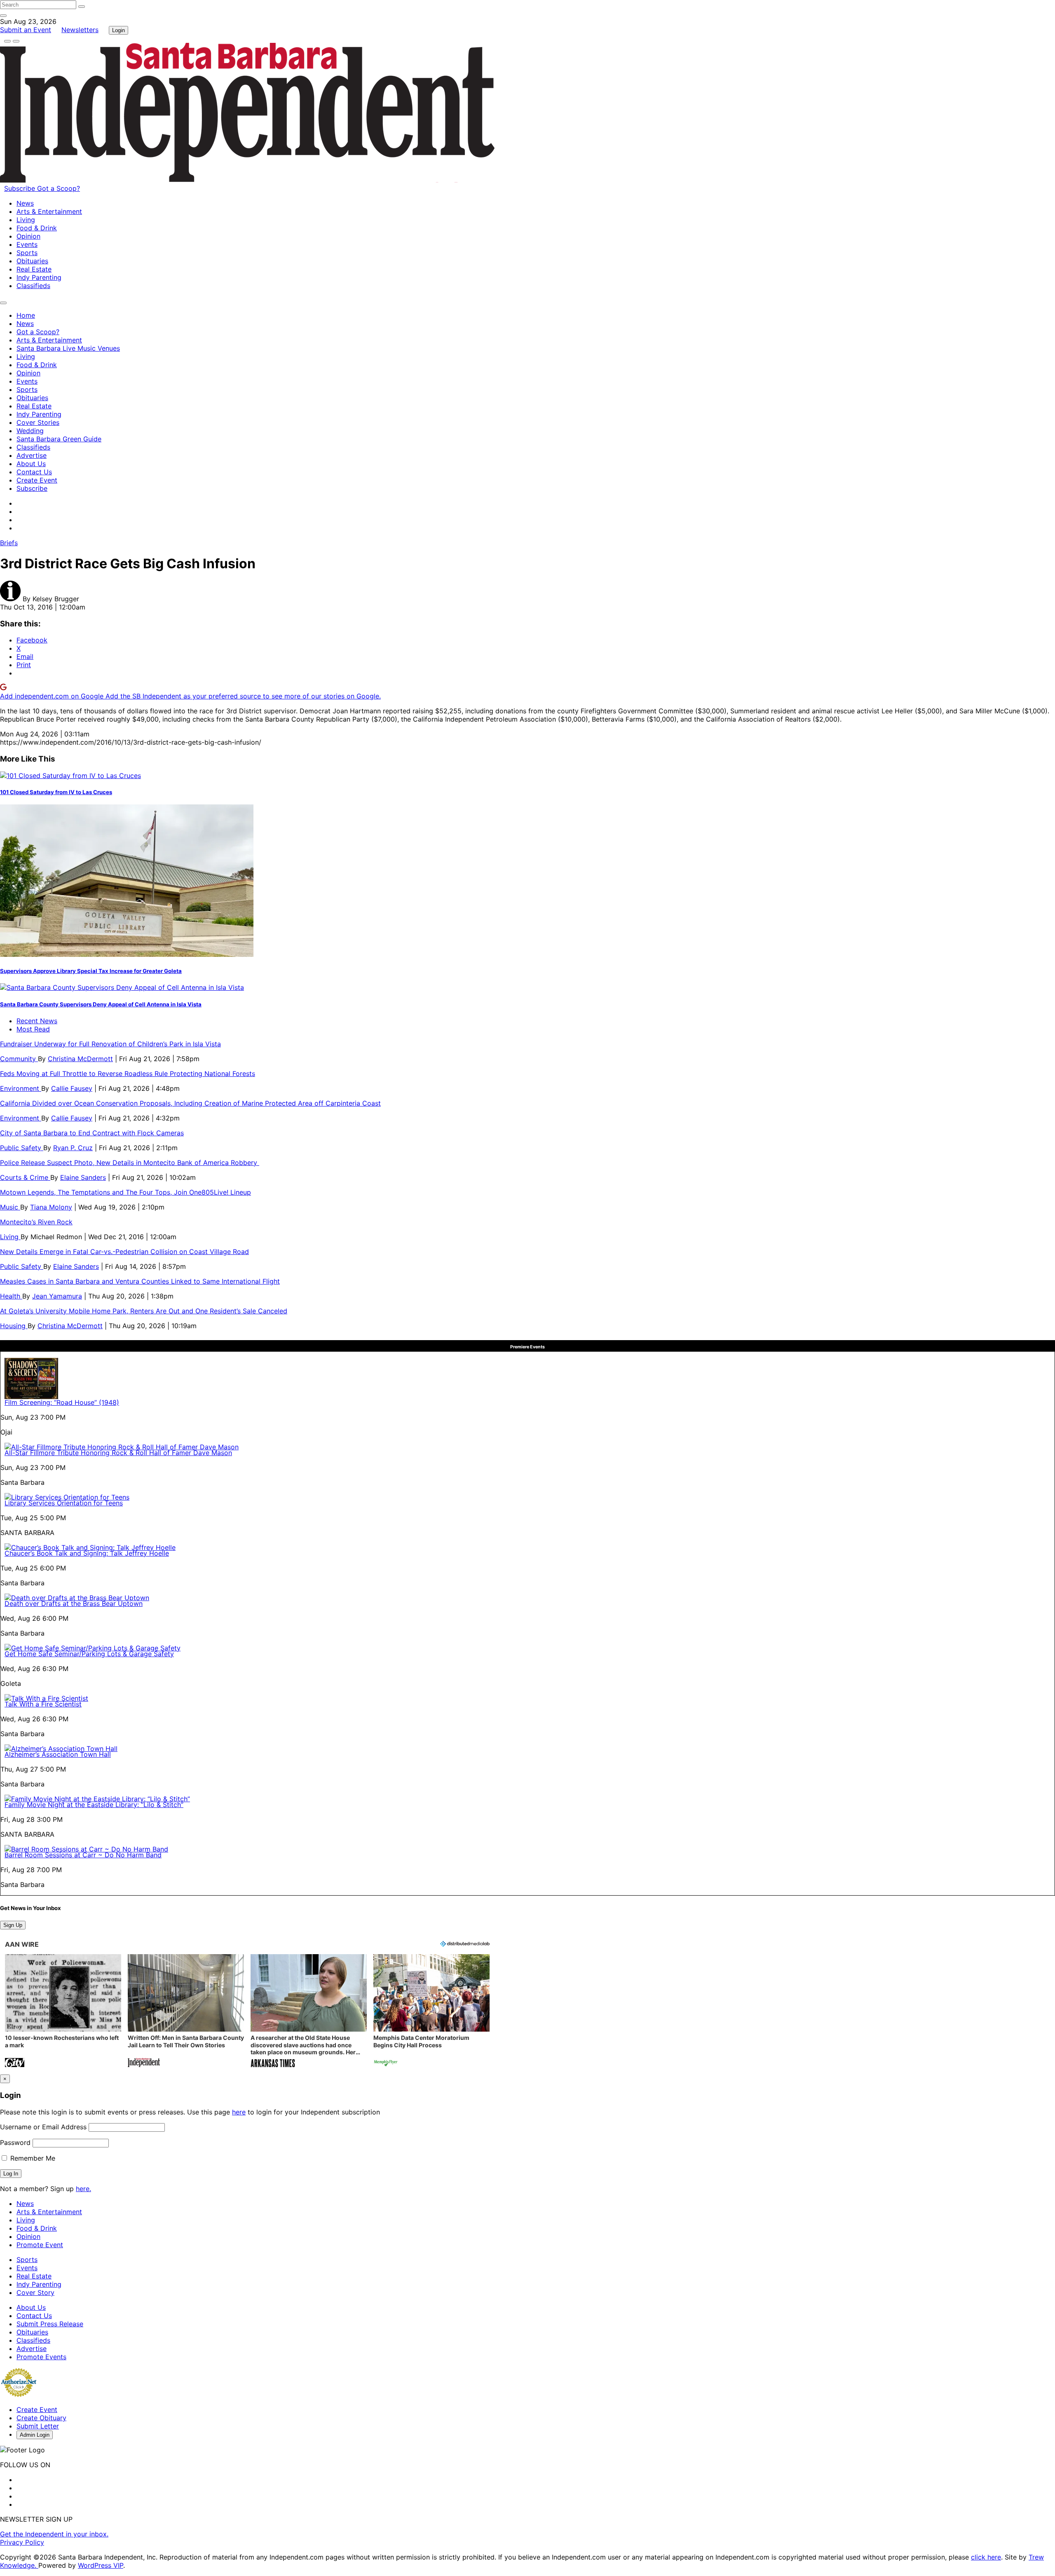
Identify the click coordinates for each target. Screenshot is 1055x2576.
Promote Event (40, 2245)
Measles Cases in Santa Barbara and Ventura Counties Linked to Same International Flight (140, 1281)
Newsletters (80, 30)
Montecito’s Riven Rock (36, 1222)
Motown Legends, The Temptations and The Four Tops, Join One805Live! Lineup (125, 1192)
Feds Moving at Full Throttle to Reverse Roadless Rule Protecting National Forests (128, 1074)
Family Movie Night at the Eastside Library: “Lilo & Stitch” (94, 1805)
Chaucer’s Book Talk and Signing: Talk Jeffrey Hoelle (87, 1553)
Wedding (30, 431)
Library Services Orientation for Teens (64, 1503)
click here (986, 2557)
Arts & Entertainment (49, 211)
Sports (27, 253)
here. (83, 2189)
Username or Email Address (43, 2127)
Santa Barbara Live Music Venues (68, 348)
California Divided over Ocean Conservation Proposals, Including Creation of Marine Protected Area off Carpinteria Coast (190, 1103)
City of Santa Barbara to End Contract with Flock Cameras (92, 1133)
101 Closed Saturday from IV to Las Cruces (56, 792)
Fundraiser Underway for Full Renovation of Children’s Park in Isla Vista (110, 1044)
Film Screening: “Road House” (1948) (62, 1402)
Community (19, 1059)
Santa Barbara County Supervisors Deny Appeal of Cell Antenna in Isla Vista (101, 1004)
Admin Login (35, 2435)
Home (26, 315)
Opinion (28, 236)
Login (118, 30)
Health (11, 1296)
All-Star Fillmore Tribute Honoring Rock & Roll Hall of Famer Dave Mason (118, 1453)
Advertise (32, 455)
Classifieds (33, 286)
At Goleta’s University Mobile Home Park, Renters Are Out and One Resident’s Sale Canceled (144, 1311)
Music (10, 1207)
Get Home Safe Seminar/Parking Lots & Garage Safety (89, 1654)
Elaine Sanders (83, 1177)
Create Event (37, 480)
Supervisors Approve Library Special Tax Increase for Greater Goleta (91, 971)
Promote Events (41, 2357)
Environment (21, 1088)
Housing (14, 1326)
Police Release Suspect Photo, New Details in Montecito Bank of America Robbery (130, 1163)
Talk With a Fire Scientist (43, 1704)
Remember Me (32, 2158)
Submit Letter (38, 2426)
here (239, 2112)
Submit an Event (26, 30)
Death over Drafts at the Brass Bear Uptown (74, 1603)
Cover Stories (38, 422)
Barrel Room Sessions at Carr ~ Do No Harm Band (83, 1855)
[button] (63, 2012)
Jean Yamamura (57, 1296)
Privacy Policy (22, 2542)
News (25, 203)
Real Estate (34, 269)
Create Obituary (41, 2418)
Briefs (9, 543)
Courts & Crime (25, 1177)
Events (27, 244)
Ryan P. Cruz (73, 1148)
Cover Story (35, 2292)
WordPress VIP (101, 2565)
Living (26, 220)
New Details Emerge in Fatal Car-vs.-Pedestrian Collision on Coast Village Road (124, 1252)
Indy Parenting (39, 277)
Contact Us (34, 472)
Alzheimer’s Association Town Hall (58, 1754)
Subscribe (21, 188)
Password (15, 2142)
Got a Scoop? (59, 188)
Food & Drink (37, 228)
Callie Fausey (72, 1088)
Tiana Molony (51, 1207)
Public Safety (22, 1148)
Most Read (33, 1029)
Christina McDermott (80, 1059)
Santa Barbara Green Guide (59, 439)
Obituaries (32, 261)
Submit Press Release (50, 2324)
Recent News (37, 1021)
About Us (31, 464)
